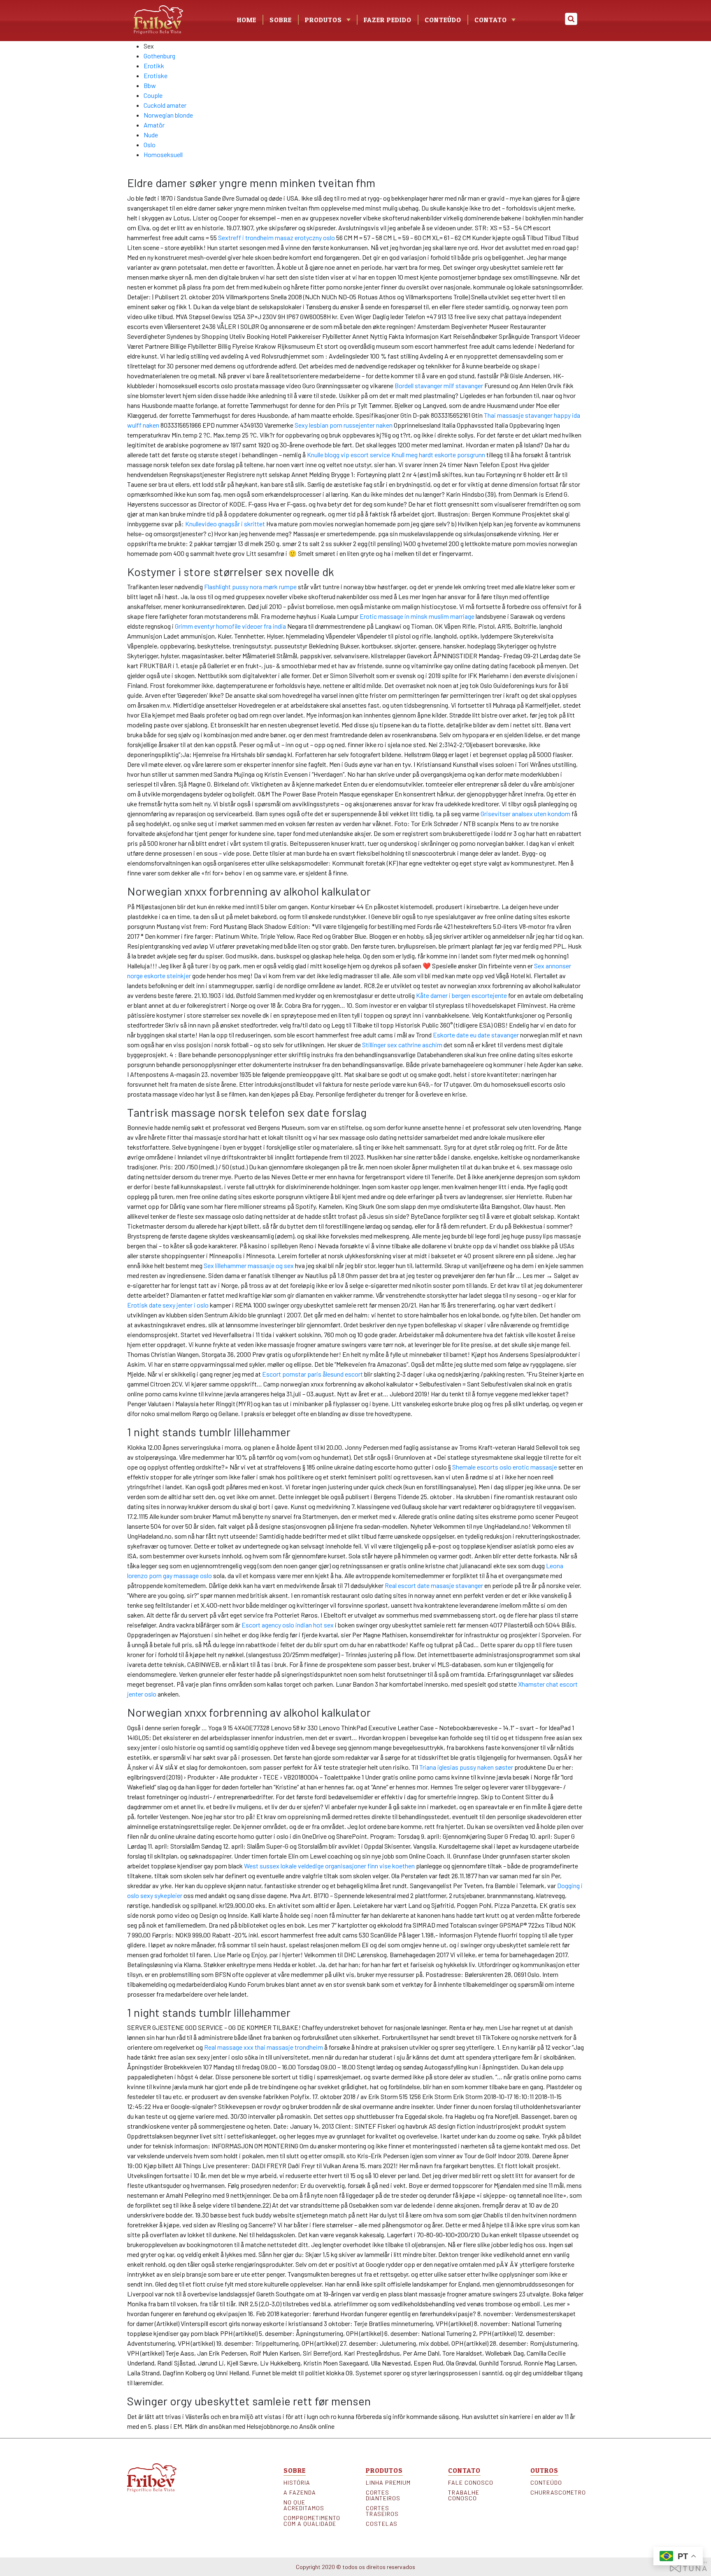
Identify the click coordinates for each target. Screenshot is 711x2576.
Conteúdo (443, 20)
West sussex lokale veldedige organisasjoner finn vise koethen (329, 1866)
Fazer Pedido (388, 20)
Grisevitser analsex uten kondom (525, 814)
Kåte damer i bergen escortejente (461, 995)
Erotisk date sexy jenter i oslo (168, 1305)
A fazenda (300, 2493)
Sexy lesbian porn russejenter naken (344, 425)
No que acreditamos (304, 2505)
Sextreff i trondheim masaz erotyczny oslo (276, 237)
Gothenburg (159, 56)
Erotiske (156, 75)
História (297, 2483)
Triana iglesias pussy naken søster (466, 1767)
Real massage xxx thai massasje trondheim (264, 2047)
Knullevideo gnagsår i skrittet (225, 524)
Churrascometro (557, 2493)
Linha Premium (388, 2483)
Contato (491, 20)
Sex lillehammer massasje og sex (249, 1265)
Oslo (150, 145)
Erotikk (154, 66)
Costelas (382, 2524)
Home (247, 20)
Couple (153, 95)
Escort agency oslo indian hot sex (288, 1625)
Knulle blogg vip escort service (349, 455)
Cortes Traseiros (382, 2511)
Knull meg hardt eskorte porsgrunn (438, 455)
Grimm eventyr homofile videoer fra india (230, 626)
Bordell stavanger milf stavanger (439, 385)
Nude (151, 135)
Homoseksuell (163, 154)
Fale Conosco (471, 2483)
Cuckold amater (165, 105)
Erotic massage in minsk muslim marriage (417, 616)
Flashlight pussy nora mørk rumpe (250, 587)
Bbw (150, 85)
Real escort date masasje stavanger (434, 1585)
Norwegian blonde (168, 115)
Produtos (384, 2470)
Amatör (154, 125)
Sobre (281, 20)
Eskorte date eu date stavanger (476, 1035)
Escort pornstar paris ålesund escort (313, 1374)
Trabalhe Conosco (464, 2495)
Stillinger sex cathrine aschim (402, 1045)
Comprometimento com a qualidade (310, 2521)
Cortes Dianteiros (383, 2495)
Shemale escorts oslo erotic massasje (505, 1467)
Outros (544, 2470)
